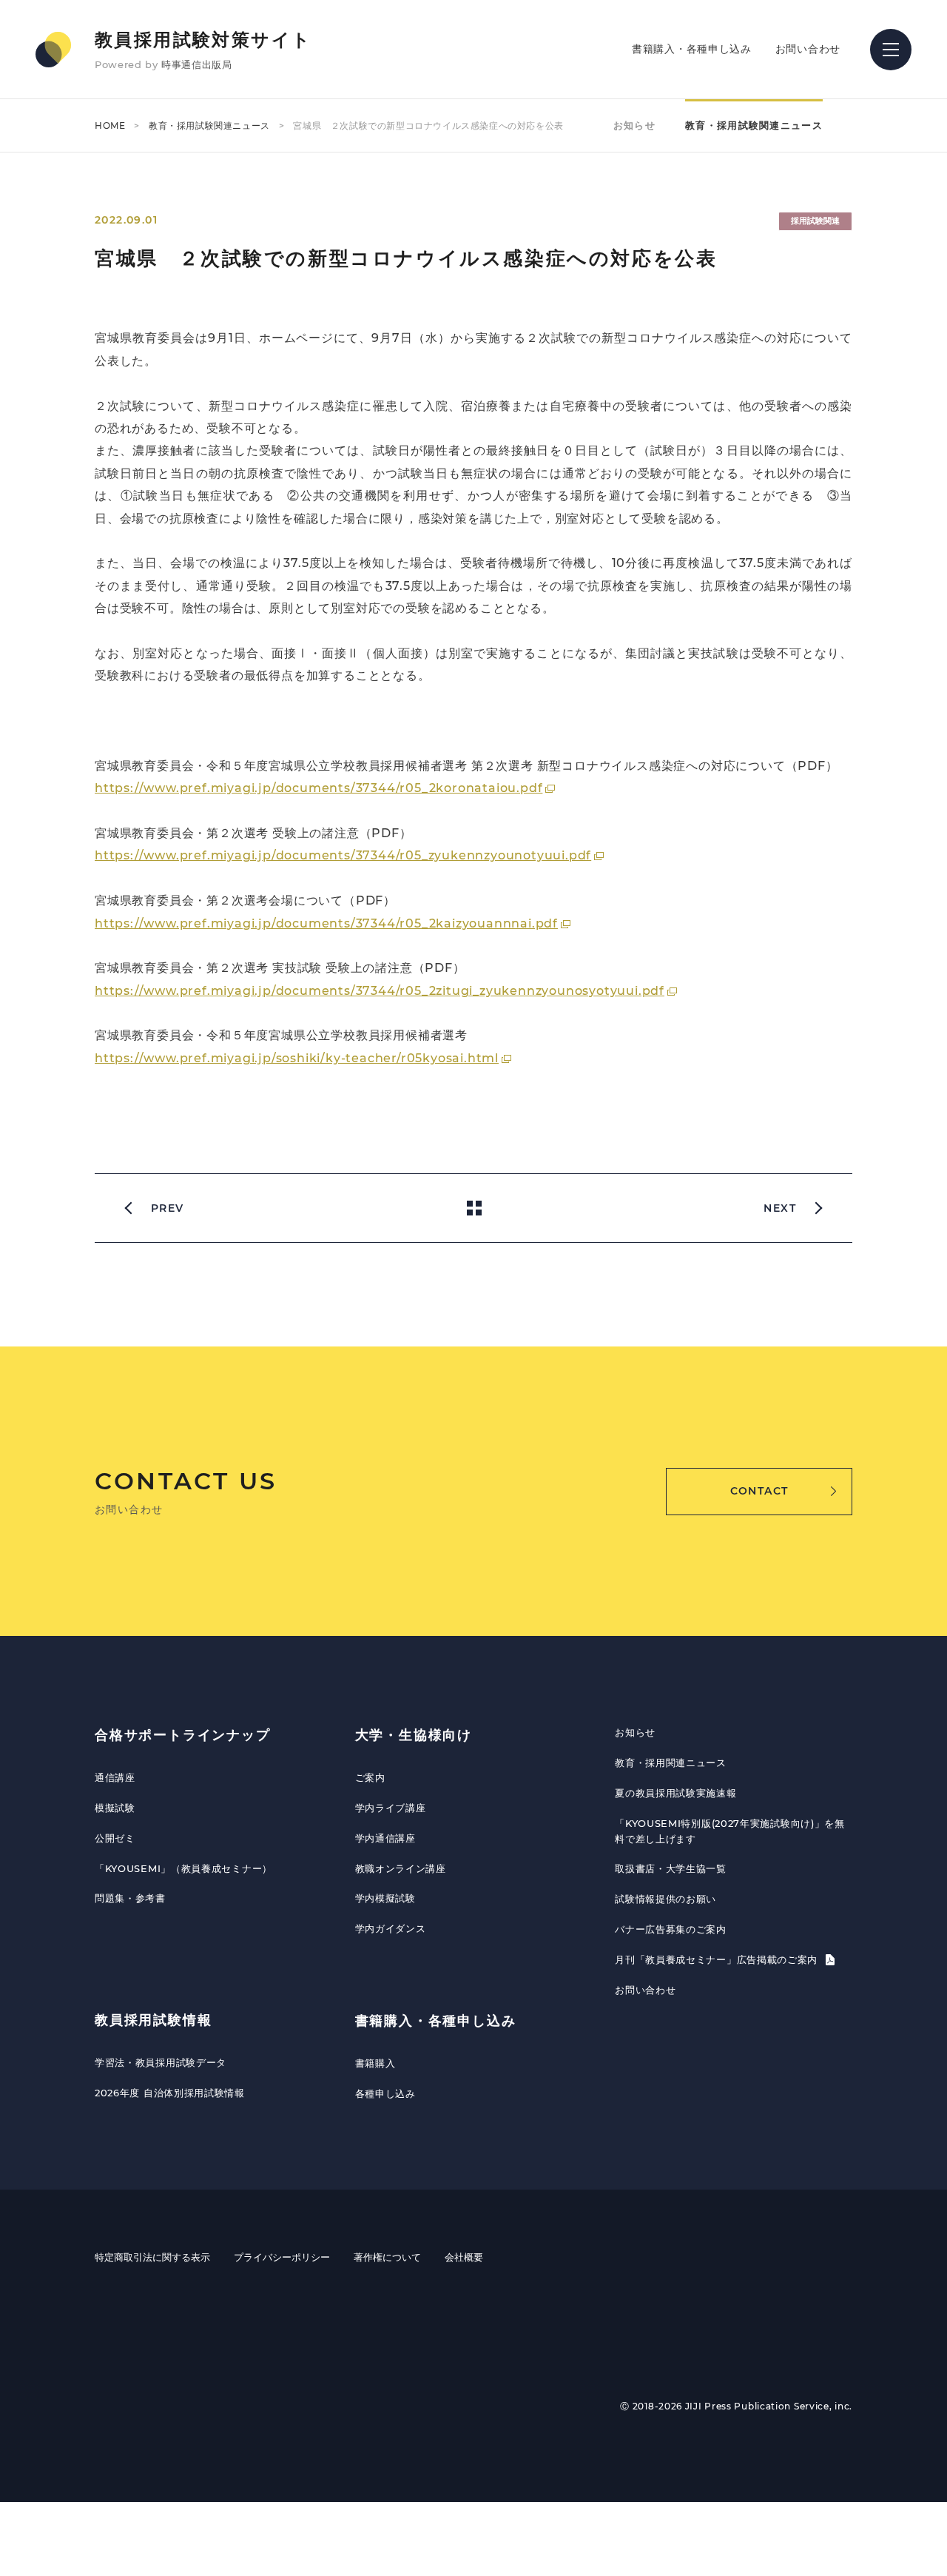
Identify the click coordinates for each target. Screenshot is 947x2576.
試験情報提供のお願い (665, 1899)
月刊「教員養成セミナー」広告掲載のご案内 (718, 1959)
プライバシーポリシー (282, 2257)
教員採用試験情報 (153, 2020)
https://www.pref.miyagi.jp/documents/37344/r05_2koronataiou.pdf (319, 788)
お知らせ (634, 125)
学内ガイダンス (391, 1928)
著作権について (387, 2257)
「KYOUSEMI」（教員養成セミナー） (183, 1868)
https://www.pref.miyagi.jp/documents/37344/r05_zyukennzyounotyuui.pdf (343, 855)
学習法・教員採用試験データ (161, 2062)
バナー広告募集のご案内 (671, 1929)
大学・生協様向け (414, 1735)
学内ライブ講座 (391, 1808)
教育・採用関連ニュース (671, 1762)
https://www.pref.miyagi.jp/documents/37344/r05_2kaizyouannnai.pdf (326, 923)
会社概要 (464, 2257)
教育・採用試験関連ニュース (209, 125)
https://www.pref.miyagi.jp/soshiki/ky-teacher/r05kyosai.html (297, 1058)
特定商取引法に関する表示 (152, 2257)
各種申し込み (385, 2093)
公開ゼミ (115, 1838)
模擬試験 (115, 1808)
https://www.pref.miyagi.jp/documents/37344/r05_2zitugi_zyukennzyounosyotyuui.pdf (380, 991)
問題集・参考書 (130, 1898)
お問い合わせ (808, 49)
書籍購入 (375, 2063)
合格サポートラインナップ (183, 1735)
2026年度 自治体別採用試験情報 (170, 2093)
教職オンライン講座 (401, 1868)
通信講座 (115, 1777)
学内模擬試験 (385, 1898)
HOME (110, 125)
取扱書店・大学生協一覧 (671, 1868)
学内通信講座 (385, 1838)
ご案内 (370, 1777)
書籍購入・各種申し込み (692, 49)
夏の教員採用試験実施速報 (675, 1793)
